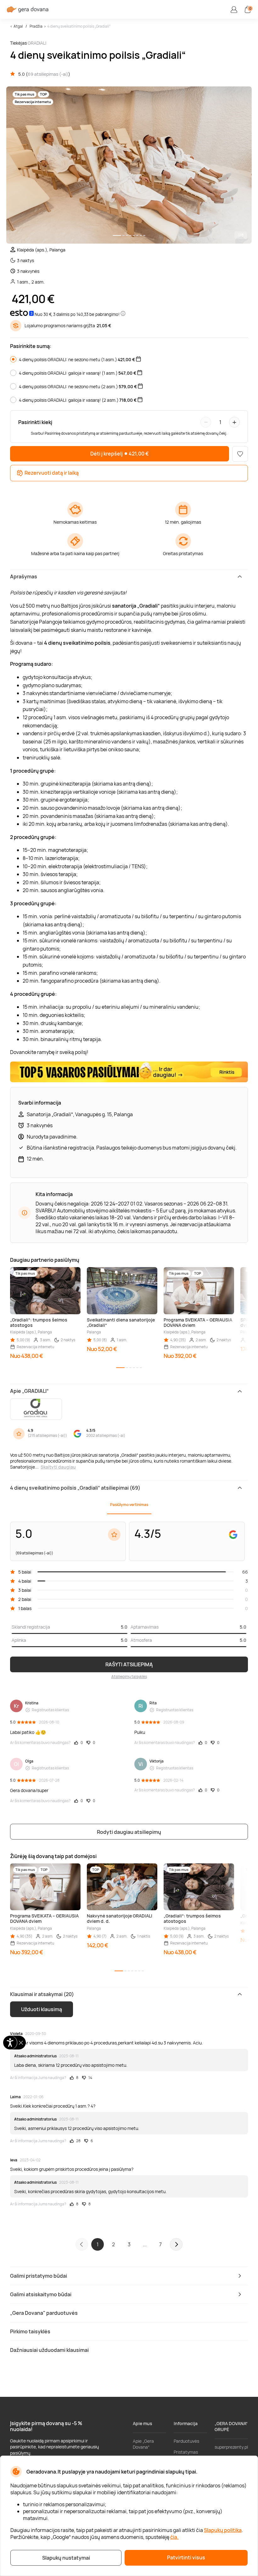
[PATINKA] (240, 454)
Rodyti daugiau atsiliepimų (129, 1832)
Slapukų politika (223, 2530)
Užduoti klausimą (42, 2009)
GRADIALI (37, 43)
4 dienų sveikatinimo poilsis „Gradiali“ (79, 26)
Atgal (18, 26)
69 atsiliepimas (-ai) (48, 74)
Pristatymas (186, 2452)
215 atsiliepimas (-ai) (47, 1435)
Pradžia (36, 26)
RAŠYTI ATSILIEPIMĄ (129, 1664)
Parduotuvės (186, 2441)
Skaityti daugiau (58, 1467)
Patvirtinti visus (186, 2557)
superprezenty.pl (231, 2447)
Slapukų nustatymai (66, 2558)
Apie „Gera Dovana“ (143, 2444)
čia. (174, 2537)
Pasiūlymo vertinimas (129, 1505)
